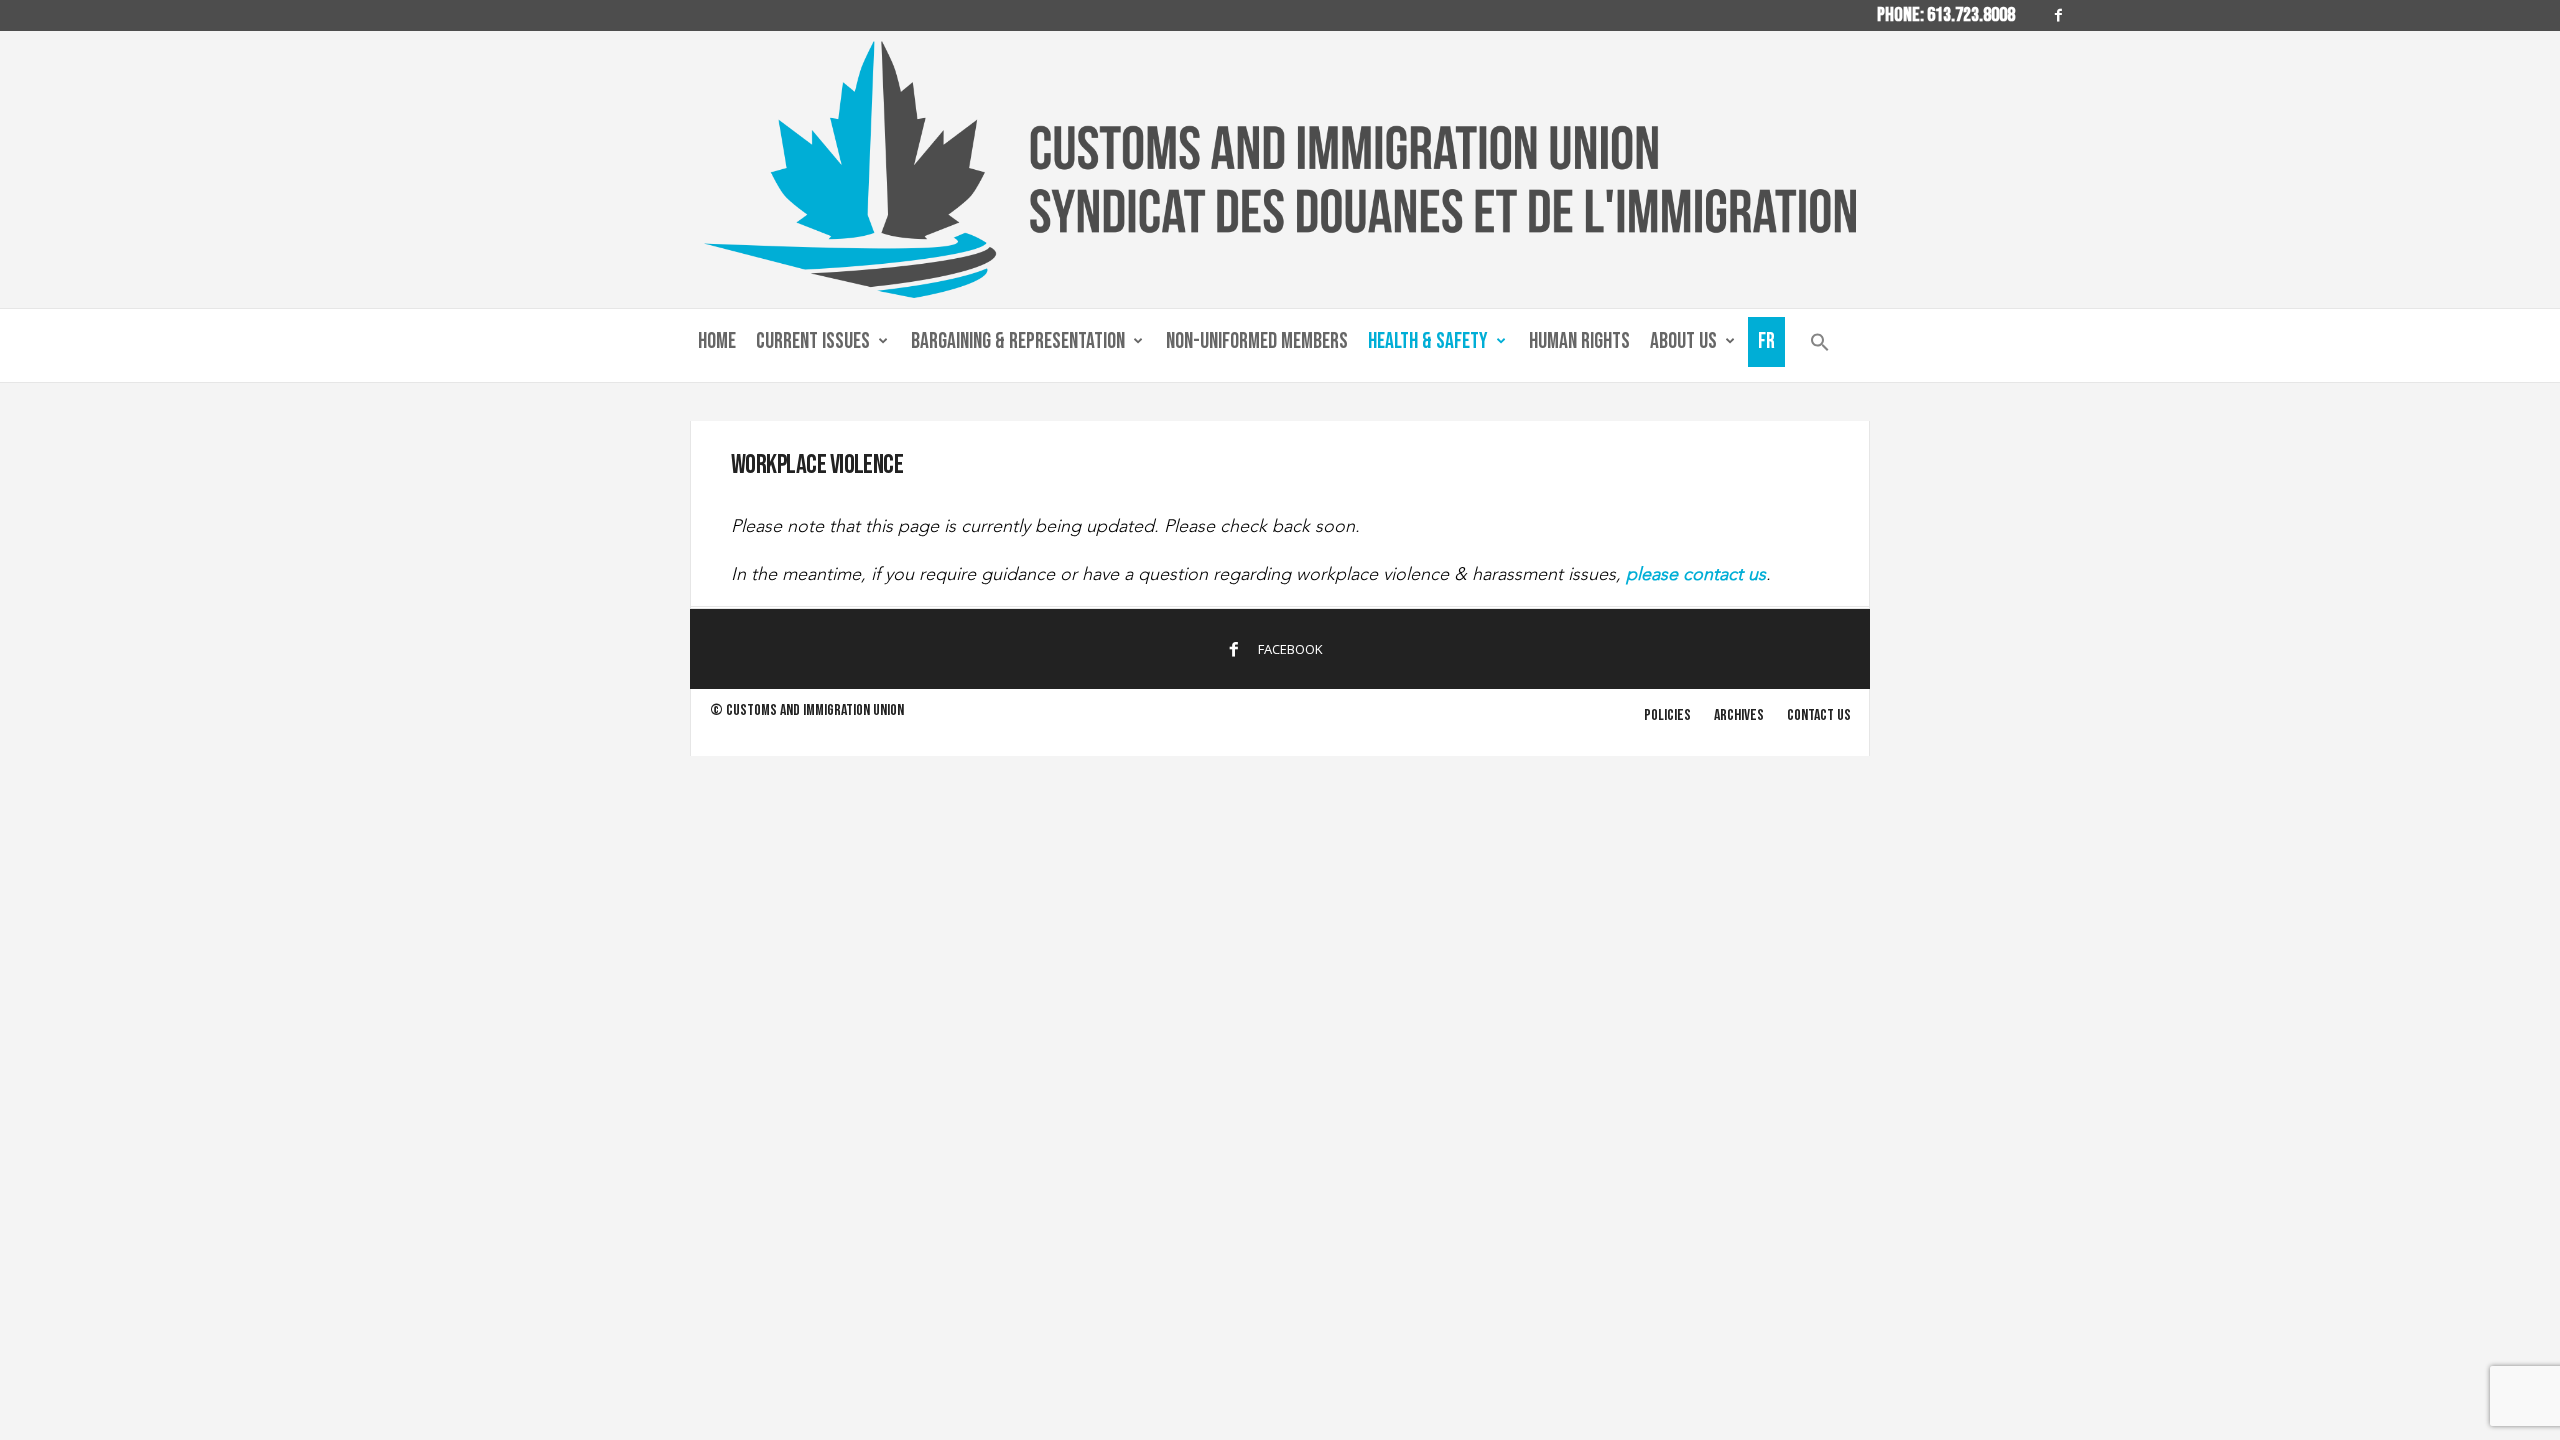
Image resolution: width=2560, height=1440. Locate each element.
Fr (1766, 341)
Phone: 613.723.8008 (1946, 15)
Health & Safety (1428, 341)
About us (1683, 341)
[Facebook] (2059, 15)
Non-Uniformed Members (1257, 341)
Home (717, 341)
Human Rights (1579, 341)
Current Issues (813, 341)
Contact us (1819, 715)
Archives (1739, 715)
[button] (1820, 346)
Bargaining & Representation (1018, 341)
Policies (1667, 715)
